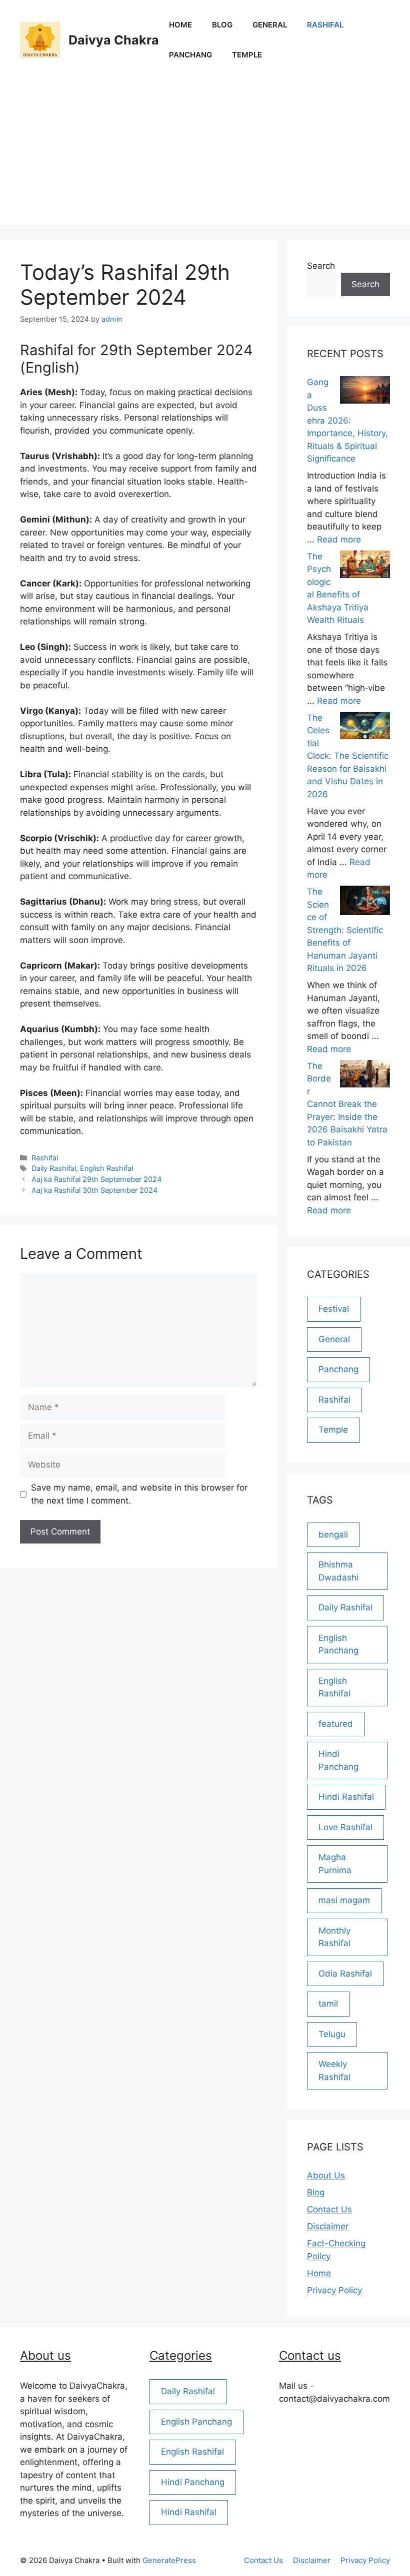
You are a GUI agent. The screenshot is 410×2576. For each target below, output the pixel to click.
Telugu (332, 2034)
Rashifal (325, 25)
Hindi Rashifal (346, 1797)
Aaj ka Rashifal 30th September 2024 (94, 1190)
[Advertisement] (205, 155)
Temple (247, 55)
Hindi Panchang (338, 1760)
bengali (333, 1535)
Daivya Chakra (114, 40)
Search (321, 266)
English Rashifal (106, 1168)
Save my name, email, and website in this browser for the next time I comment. (139, 1494)
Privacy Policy (334, 2290)
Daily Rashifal (54, 1168)
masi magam (344, 1900)
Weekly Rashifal (334, 2070)
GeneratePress (169, 2560)
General (270, 25)
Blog (222, 25)
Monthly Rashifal (334, 1937)
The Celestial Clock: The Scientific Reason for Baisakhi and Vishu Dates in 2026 (348, 756)
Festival (334, 1309)
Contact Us (329, 2209)
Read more (339, 539)
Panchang (190, 55)
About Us (326, 2175)
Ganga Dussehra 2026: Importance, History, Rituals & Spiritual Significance (347, 420)
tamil (328, 2004)
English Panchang (338, 1644)
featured (336, 1724)
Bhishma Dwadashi (338, 1571)
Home (180, 25)
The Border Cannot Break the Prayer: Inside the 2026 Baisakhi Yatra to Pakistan (347, 1104)
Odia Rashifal (345, 1974)
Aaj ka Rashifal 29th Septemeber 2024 (96, 1179)
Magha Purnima (335, 1864)
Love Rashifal (345, 1827)
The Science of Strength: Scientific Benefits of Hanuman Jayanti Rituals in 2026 (345, 930)
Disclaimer (328, 2226)
